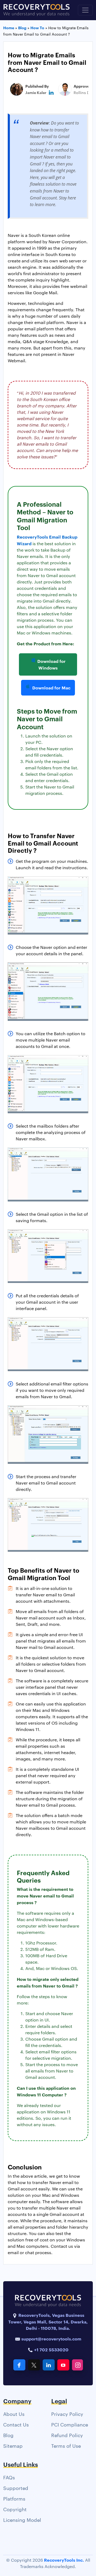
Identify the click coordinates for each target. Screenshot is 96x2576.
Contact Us (16, 2424)
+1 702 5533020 (51, 2349)
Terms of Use (66, 2445)
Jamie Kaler (36, 92)
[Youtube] (63, 2365)
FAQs (9, 2477)
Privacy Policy (67, 2414)
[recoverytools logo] (37, 10)
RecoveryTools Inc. (64, 2560)
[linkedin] (51, 92)
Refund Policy (67, 2435)
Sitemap (13, 2445)
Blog (8, 2435)
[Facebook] (19, 2365)
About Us (14, 2414)
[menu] (85, 10)
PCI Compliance (70, 2424)
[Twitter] (34, 2365)
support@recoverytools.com (51, 2339)
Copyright (15, 2509)
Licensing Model (22, 2520)
